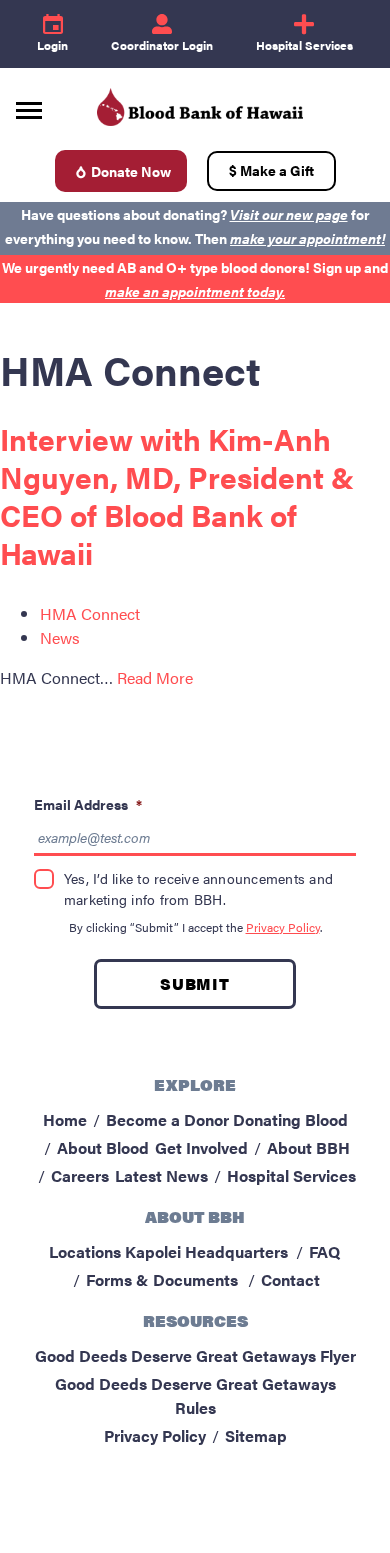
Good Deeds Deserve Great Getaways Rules (195, 1395)
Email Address (88, 804)
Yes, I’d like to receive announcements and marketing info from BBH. (198, 888)
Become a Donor (167, 1119)
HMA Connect (90, 613)
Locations (85, 1251)
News (60, 637)
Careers (80, 1175)
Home (65, 1119)
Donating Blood (290, 1119)
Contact (290, 1279)
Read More (155, 677)
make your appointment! (307, 238)
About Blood (103, 1147)
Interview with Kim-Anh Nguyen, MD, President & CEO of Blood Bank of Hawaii (177, 495)
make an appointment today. (195, 291)
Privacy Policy (283, 927)
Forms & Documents (162, 1279)
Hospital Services (291, 1175)
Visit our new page (289, 214)
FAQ (324, 1251)
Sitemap (256, 1435)
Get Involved (201, 1147)
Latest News (161, 1175)
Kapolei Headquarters (206, 1251)
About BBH (308, 1147)
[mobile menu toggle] (29, 103)
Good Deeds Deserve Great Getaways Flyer (195, 1355)
